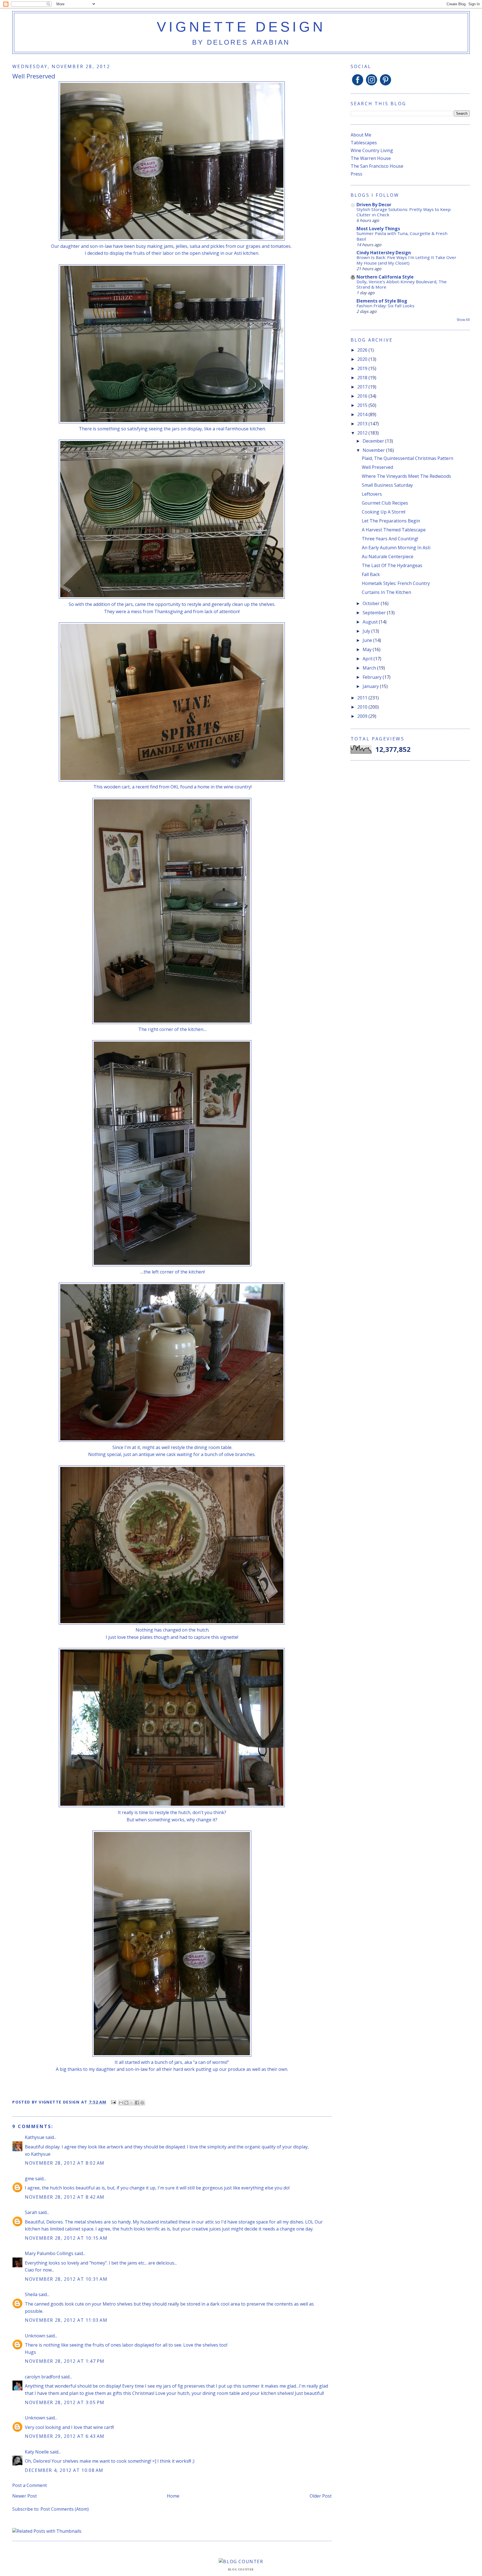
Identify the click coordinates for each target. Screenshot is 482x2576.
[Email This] (121, 2103)
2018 (363, 378)
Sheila (31, 2294)
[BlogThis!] (126, 2103)
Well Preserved (377, 467)
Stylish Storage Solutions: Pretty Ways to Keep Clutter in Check (404, 212)
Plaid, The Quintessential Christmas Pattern (408, 458)
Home (173, 2496)
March (370, 668)
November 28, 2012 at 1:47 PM (65, 2361)
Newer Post (25, 2496)
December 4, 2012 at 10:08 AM (64, 2470)
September (375, 613)
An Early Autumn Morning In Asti (396, 548)
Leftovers (372, 494)
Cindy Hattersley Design (384, 253)
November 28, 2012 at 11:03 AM (66, 2320)
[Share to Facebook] (137, 2103)
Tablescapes (364, 143)
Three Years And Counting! (390, 539)
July (367, 631)
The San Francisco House (377, 166)
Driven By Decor (374, 205)
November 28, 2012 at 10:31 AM (66, 2279)
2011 (363, 698)
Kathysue (35, 2137)
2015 (363, 405)
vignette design (241, 27)
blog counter (241, 2570)
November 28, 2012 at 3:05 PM (65, 2402)
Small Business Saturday (387, 485)
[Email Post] (113, 2102)
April (368, 659)
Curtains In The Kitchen (386, 592)
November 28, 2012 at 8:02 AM (65, 2163)
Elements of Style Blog (382, 301)
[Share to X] (132, 2103)
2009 (363, 716)
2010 (363, 707)
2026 (363, 350)
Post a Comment (30, 2485)
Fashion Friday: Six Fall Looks (385, 306)
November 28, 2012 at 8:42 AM (65, 2197)
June (368, 640)
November (374, 450)
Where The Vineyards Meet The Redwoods (406, 476)
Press (356, 174)
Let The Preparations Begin (391, 521)
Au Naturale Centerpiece (388, 557)
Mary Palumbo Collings (49, 2253)
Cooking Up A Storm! (384, 512)
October (372, 603)
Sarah (31, 2212)
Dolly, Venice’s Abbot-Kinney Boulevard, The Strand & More (402, 284)
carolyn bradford (42, 2377)
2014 (363, 414)
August (371, 622)
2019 (363, 368)
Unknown (35, 2336)
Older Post (321, 2496)
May (368, 649)
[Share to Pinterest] (142, 2103)
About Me (361, 135)
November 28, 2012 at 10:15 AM (66, 2238)
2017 (363, 387)
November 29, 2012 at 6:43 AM (65, 2436)
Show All (463, 320)
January (371, 686)
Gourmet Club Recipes (385, 503)
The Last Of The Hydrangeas (392, 565)
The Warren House (371, 158)
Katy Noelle (37, 2452)
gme (29, 2179)
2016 (363, 396)
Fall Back (371, 574)
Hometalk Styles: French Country (396, 583)
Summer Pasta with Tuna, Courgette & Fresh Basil (402, 236)
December (374, 441)
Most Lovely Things (378, 229)
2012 (363, 433)
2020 (363, 359)
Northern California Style (385, 277)
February (373, 677)
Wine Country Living (372, 150)
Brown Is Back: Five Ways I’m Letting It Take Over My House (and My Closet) (406, 260)
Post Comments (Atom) (65, 2509)
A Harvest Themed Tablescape (394, 530)
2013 (363, 424)
